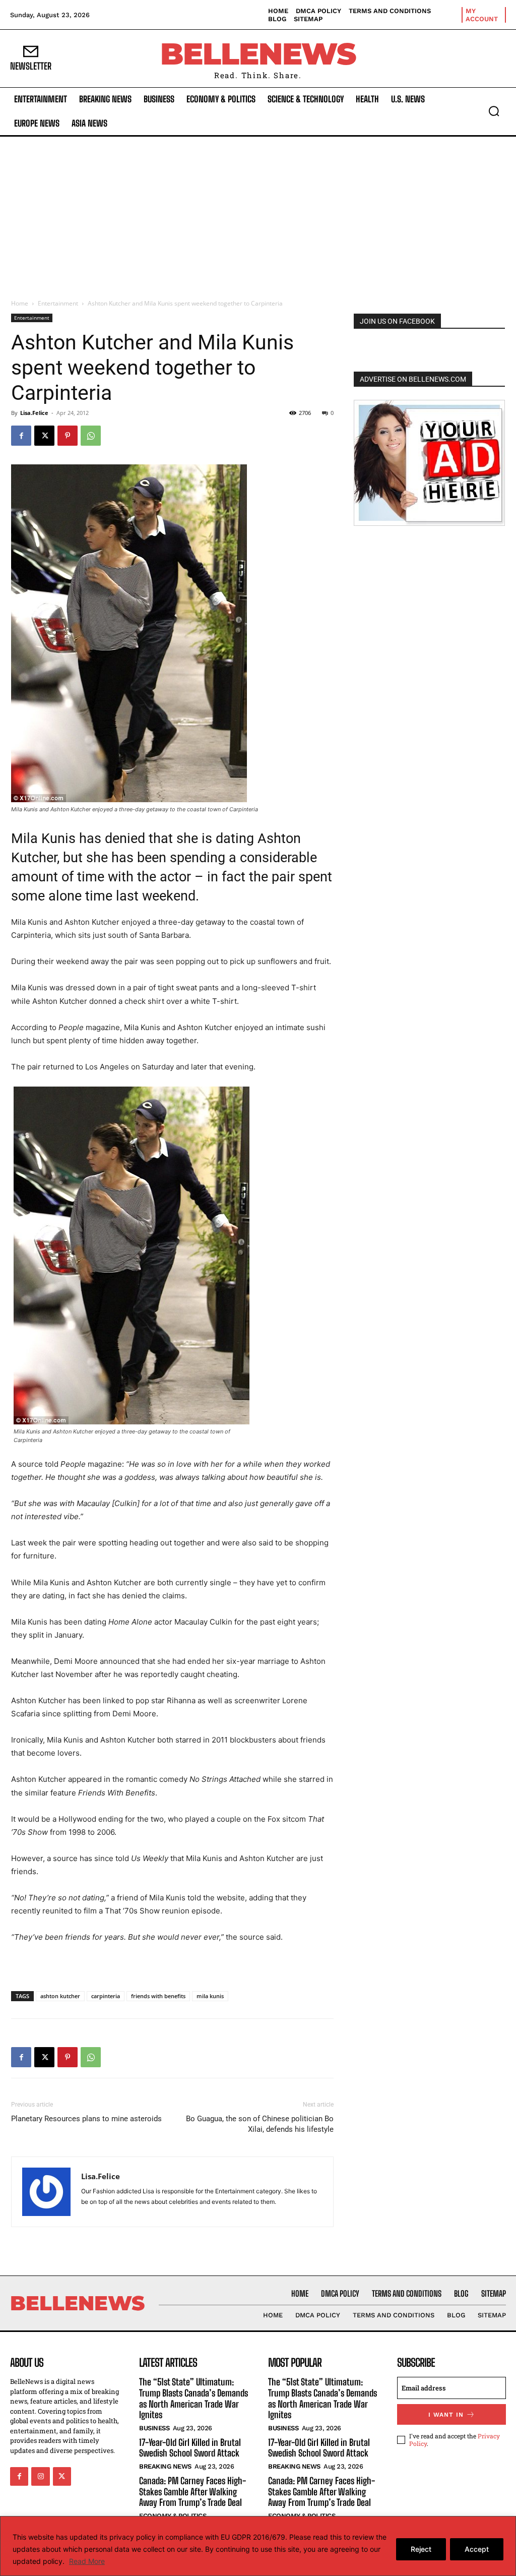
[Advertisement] (258, 212)
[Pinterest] (68, 436)
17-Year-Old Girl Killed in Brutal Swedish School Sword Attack (190, 2448)
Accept (477, 2549)
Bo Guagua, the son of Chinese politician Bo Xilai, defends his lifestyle (260, 2124)
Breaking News (165, 2466)
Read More (87, 2561)
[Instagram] (40, 2476)
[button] (494, 111)
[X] (44, 436)
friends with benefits (158, 1996)
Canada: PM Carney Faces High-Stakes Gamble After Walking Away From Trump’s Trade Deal (192, 2492)
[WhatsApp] (91, 436)
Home (20, 303)
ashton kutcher (60, 1996)
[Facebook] (21, 436)
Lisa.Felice (34, 413)
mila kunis (210, 1996)
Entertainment (58, 303)
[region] (258, 2546)
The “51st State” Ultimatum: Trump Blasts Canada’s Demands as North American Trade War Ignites (193, 2398)
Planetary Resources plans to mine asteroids (86, 2119)
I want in (446, 2415)
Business (154, 2428)
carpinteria (106, 1996)
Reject (421, 2549)
